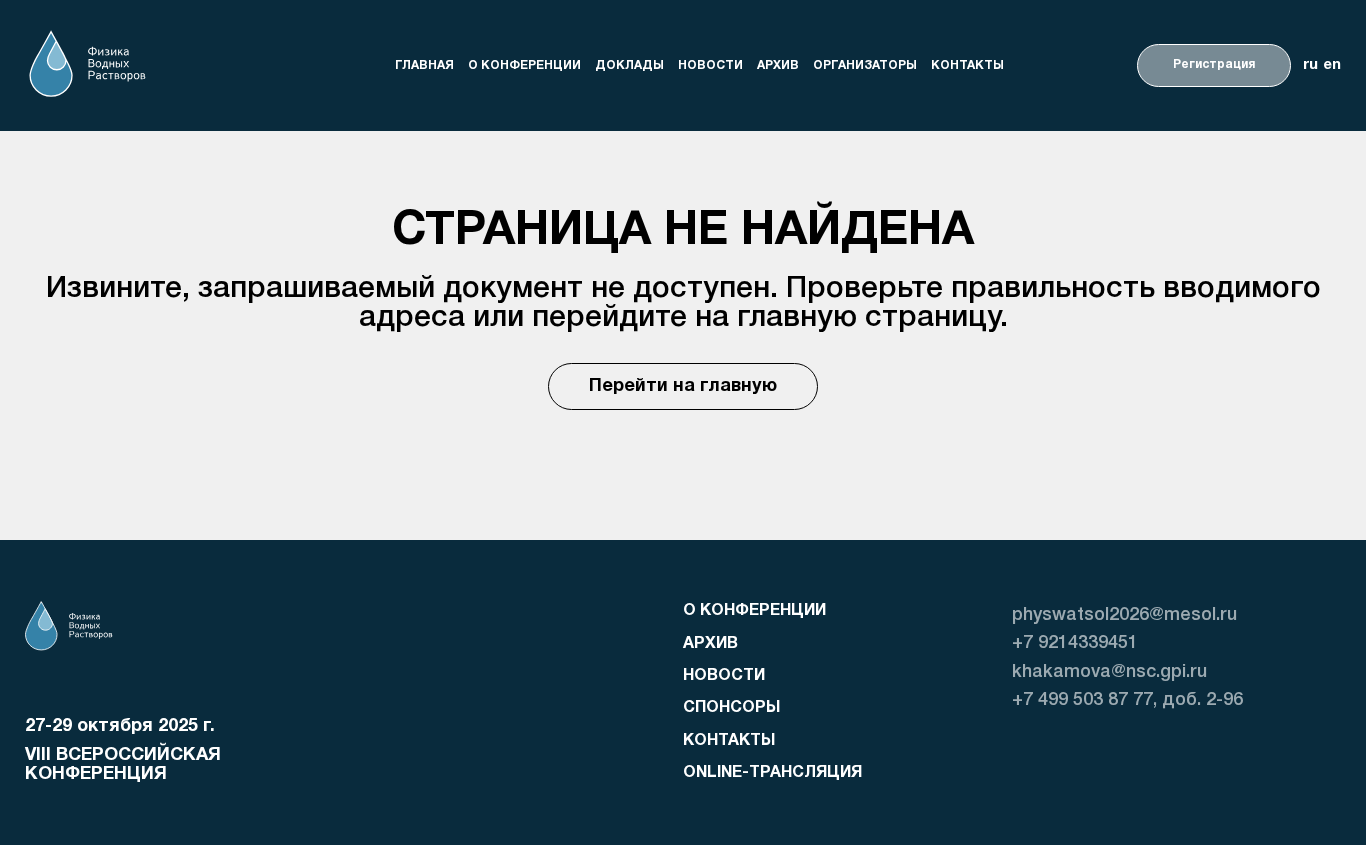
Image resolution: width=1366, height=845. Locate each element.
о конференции (524, 64)
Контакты (967, 64)
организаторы (865, 64)
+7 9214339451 (1075, 643)
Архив (778, 64)
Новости (710, 64)
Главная (424, 64)
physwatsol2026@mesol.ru (1124, 615)
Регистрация (1214, 64)
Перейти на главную (683, 386)
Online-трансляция (772, 773)
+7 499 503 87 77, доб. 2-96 (1127, 700)
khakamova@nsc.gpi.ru (1109, 672)
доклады (629, 64)
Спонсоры (731, 708)
